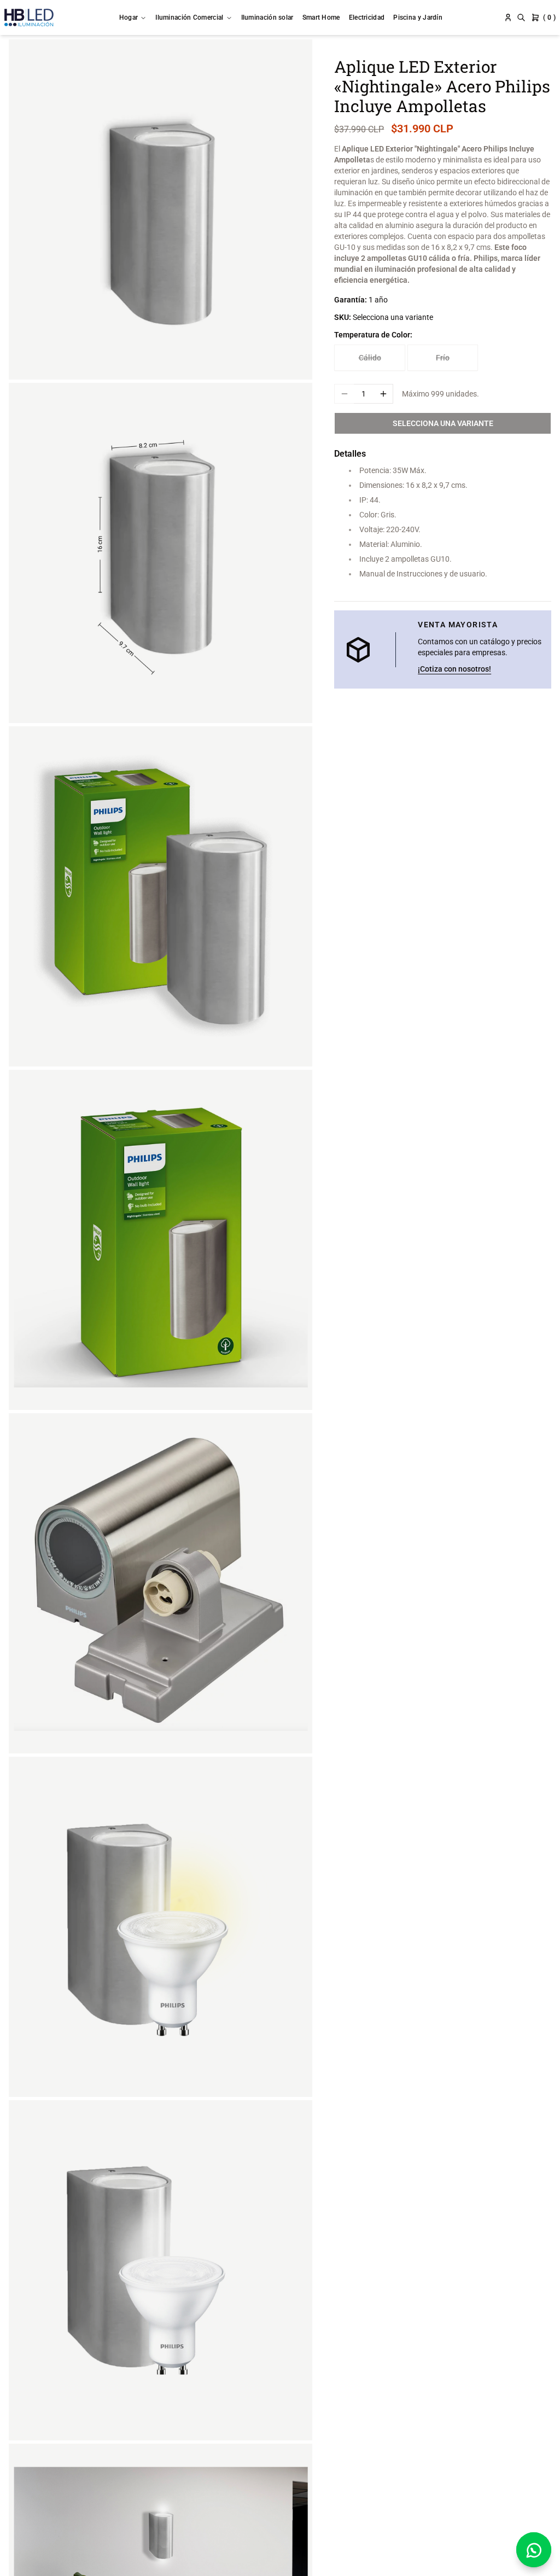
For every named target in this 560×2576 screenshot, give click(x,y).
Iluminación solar (267, 18)
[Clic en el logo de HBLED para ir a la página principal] (29, 18)
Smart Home (321, 18)
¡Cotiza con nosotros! (454, 669)
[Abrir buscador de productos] (521, 18)
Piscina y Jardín (418, 18)
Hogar (129, 18)
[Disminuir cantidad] (344, 394)
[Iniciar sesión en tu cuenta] (508, 18)
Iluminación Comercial (189, 18)
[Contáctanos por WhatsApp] (534, 2550)
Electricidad (367, 18)
